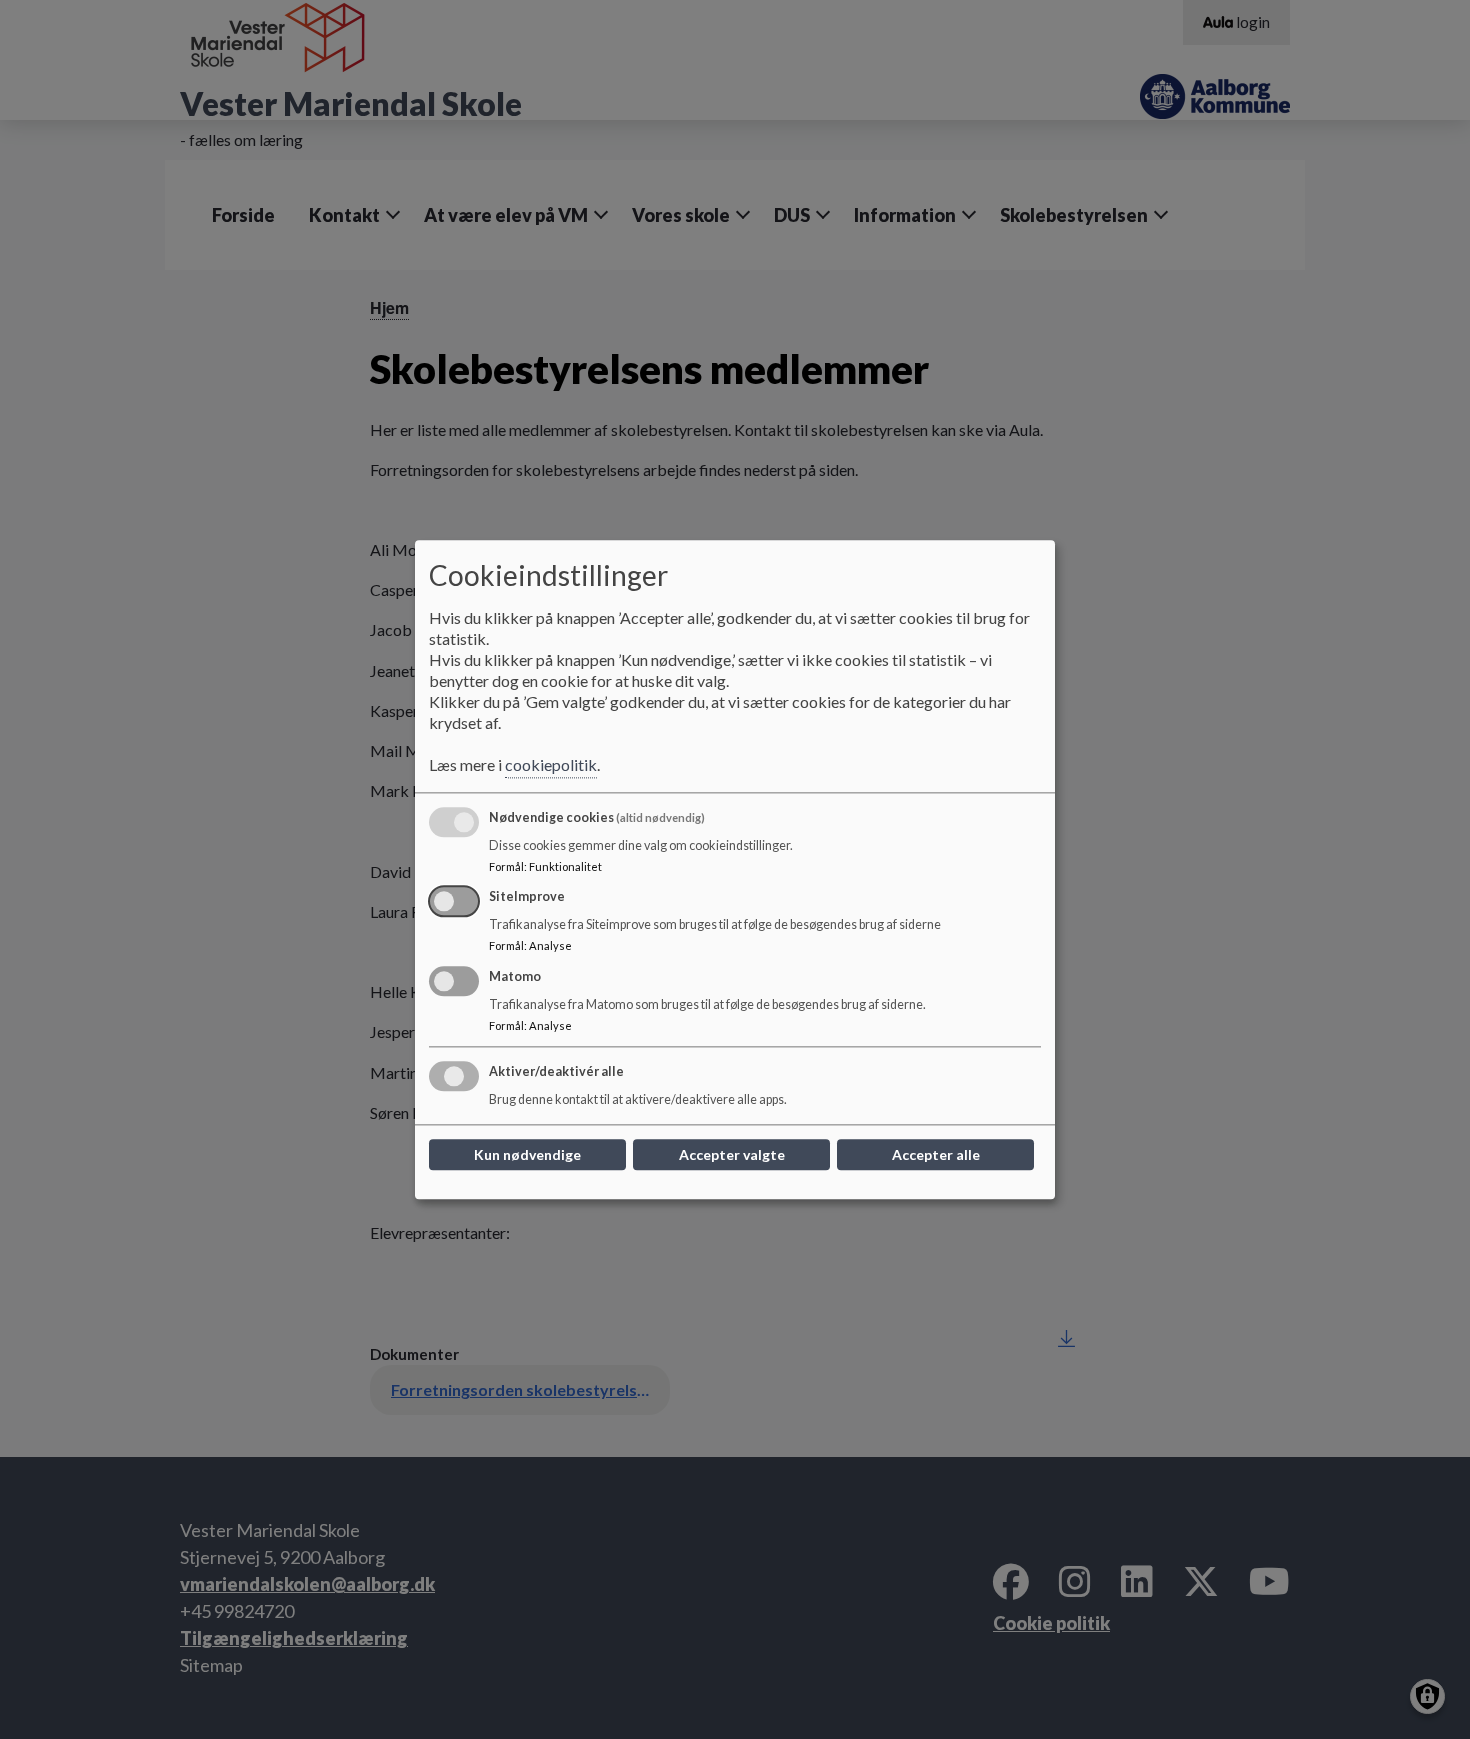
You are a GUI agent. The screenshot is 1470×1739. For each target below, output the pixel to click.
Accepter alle (936, 1154)
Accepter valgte (732, 1154)
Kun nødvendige (527, 1154)
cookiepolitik (551, 764)
